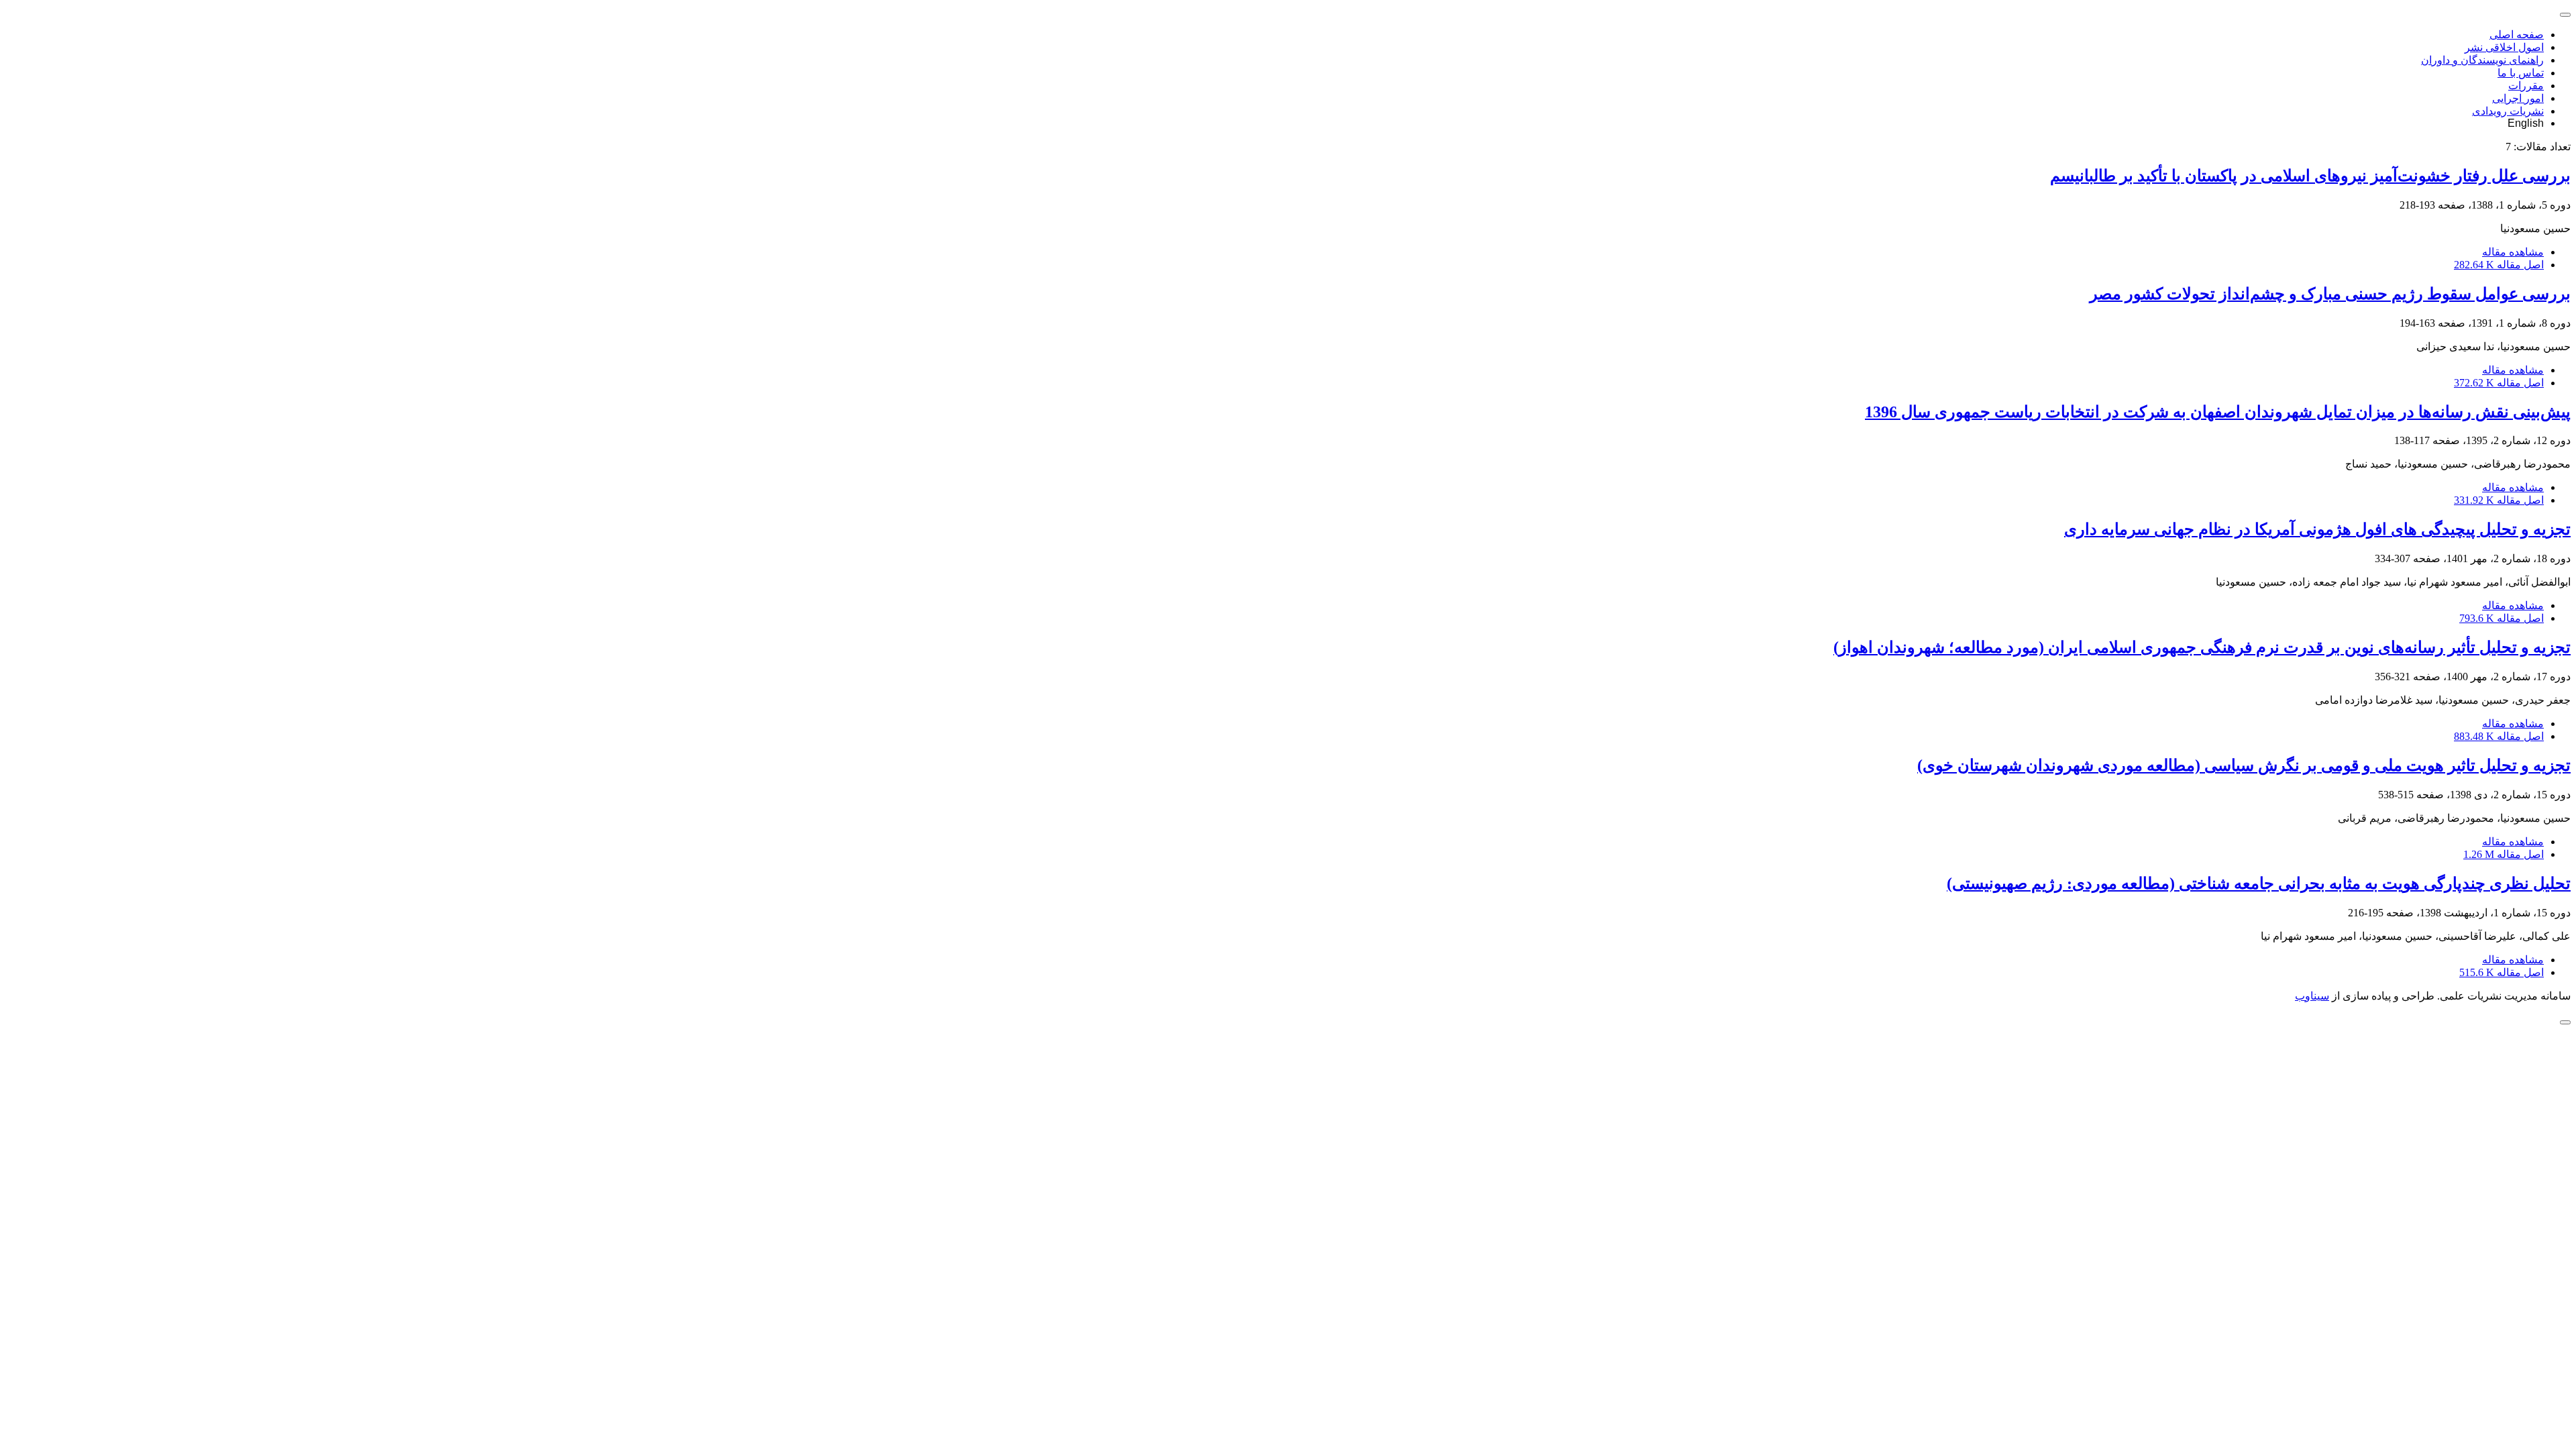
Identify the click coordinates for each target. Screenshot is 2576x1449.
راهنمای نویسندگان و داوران (2482, 60)
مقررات (2526, 86)
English (2526, 123)
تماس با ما (2521, 73)
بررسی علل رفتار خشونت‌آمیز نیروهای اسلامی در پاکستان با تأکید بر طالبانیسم (2310, 176)
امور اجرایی (2518, 98)
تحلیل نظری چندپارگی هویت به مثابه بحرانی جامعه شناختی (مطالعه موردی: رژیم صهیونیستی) (2259, 883)
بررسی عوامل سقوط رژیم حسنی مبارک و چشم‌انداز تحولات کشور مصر (2330, 294)
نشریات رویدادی (2508, 111)
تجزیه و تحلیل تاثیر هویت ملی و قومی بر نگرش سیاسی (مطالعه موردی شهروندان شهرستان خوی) (2244, 765)
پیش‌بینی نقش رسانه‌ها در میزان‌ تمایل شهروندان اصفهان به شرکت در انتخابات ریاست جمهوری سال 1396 (2218, 412)
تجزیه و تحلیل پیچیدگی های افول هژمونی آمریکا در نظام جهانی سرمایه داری (2317, 529)
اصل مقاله (2499, 265)
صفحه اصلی (2517, 35)
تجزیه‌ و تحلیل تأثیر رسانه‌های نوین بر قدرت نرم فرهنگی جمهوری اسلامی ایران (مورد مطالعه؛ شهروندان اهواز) (2202, 647)
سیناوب (2312, 996)
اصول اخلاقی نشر (2504, 47)
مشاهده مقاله (2513, 252)
